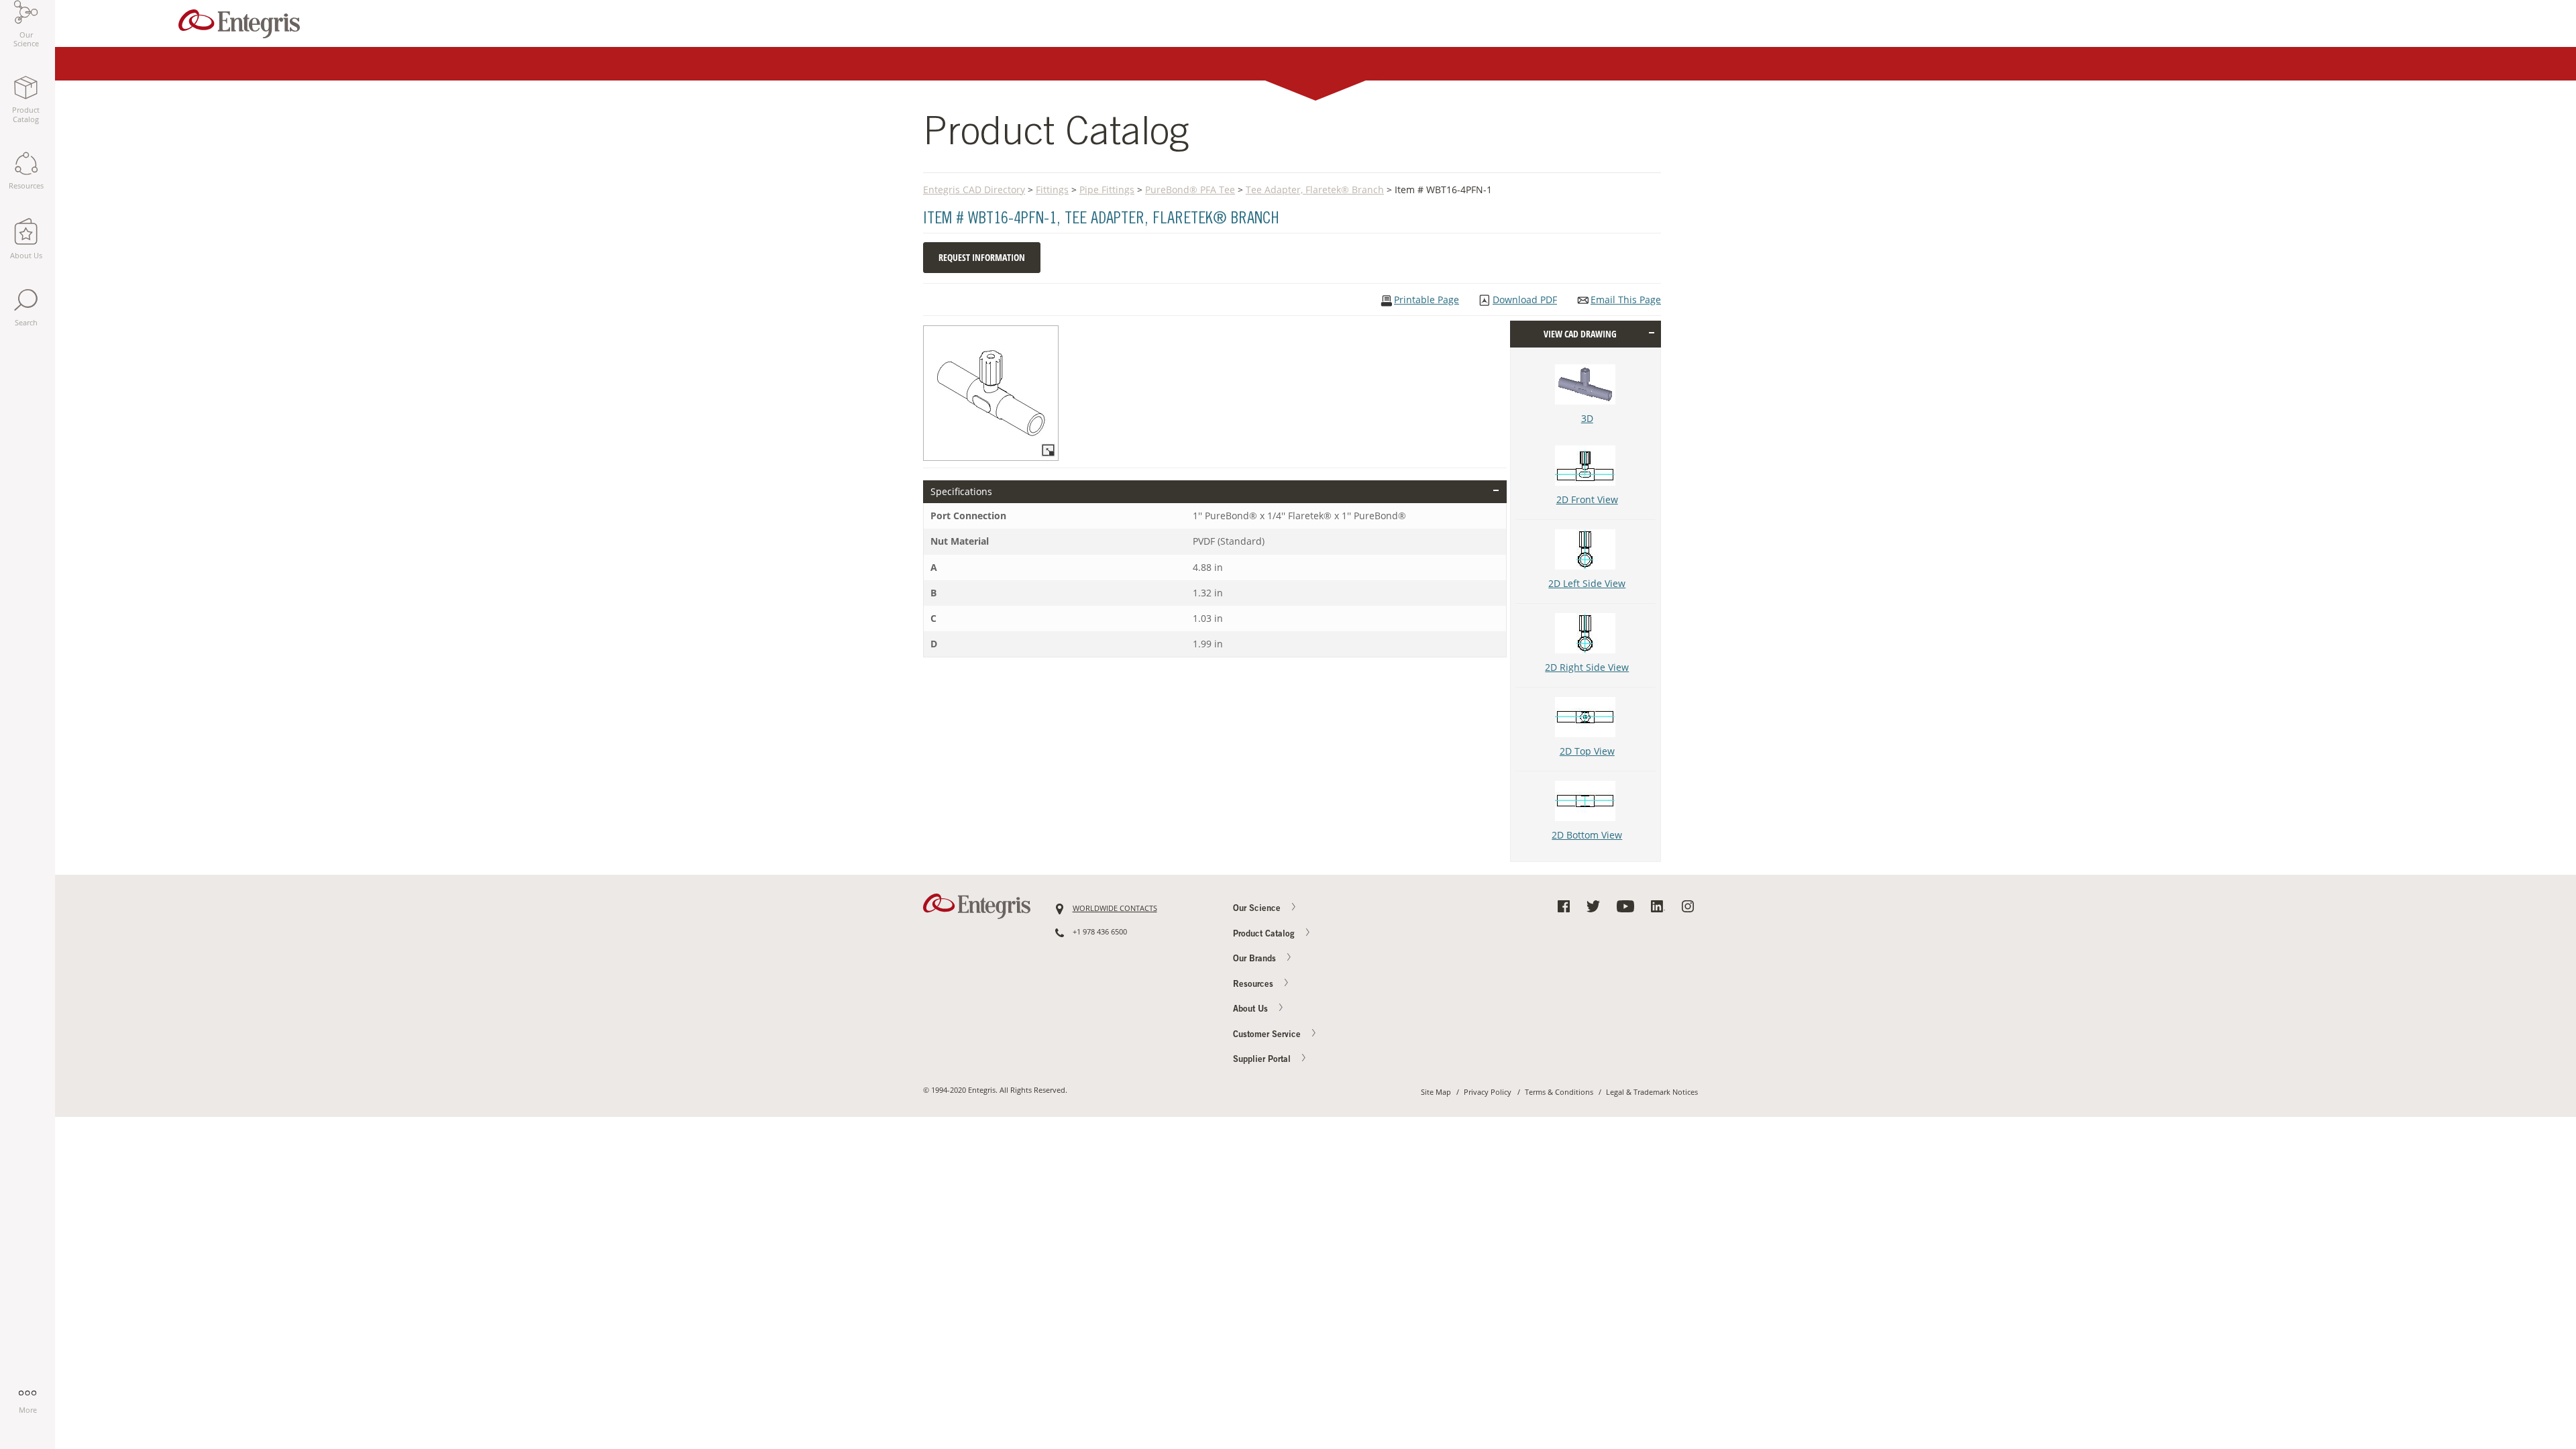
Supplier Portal (1263, 1060)
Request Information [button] (982, 257)
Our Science (1258, 909)
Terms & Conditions (1559, 1092)
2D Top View (1587, 751)
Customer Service (1268, 1035)
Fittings (1052, 190)
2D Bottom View (1587, 835)
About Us (1252, 1010)
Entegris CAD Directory (974, 190)
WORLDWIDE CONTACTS (1115, 908)
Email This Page (1626, 300)
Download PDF (1525, 300)
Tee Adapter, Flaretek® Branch (1315, 190)
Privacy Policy (1488, 1092)
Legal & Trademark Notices (1652, 1092)
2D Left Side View (1587, 583)
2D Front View (1587, 499)
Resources (1254, 985)
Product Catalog (1265, 935)
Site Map (1436, 1092)
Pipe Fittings (1107, 190)
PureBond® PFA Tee (1190, 190)
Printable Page (1427, 300)
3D (1587, 418)
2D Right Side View (1587, 667)
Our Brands (1256, 960)
